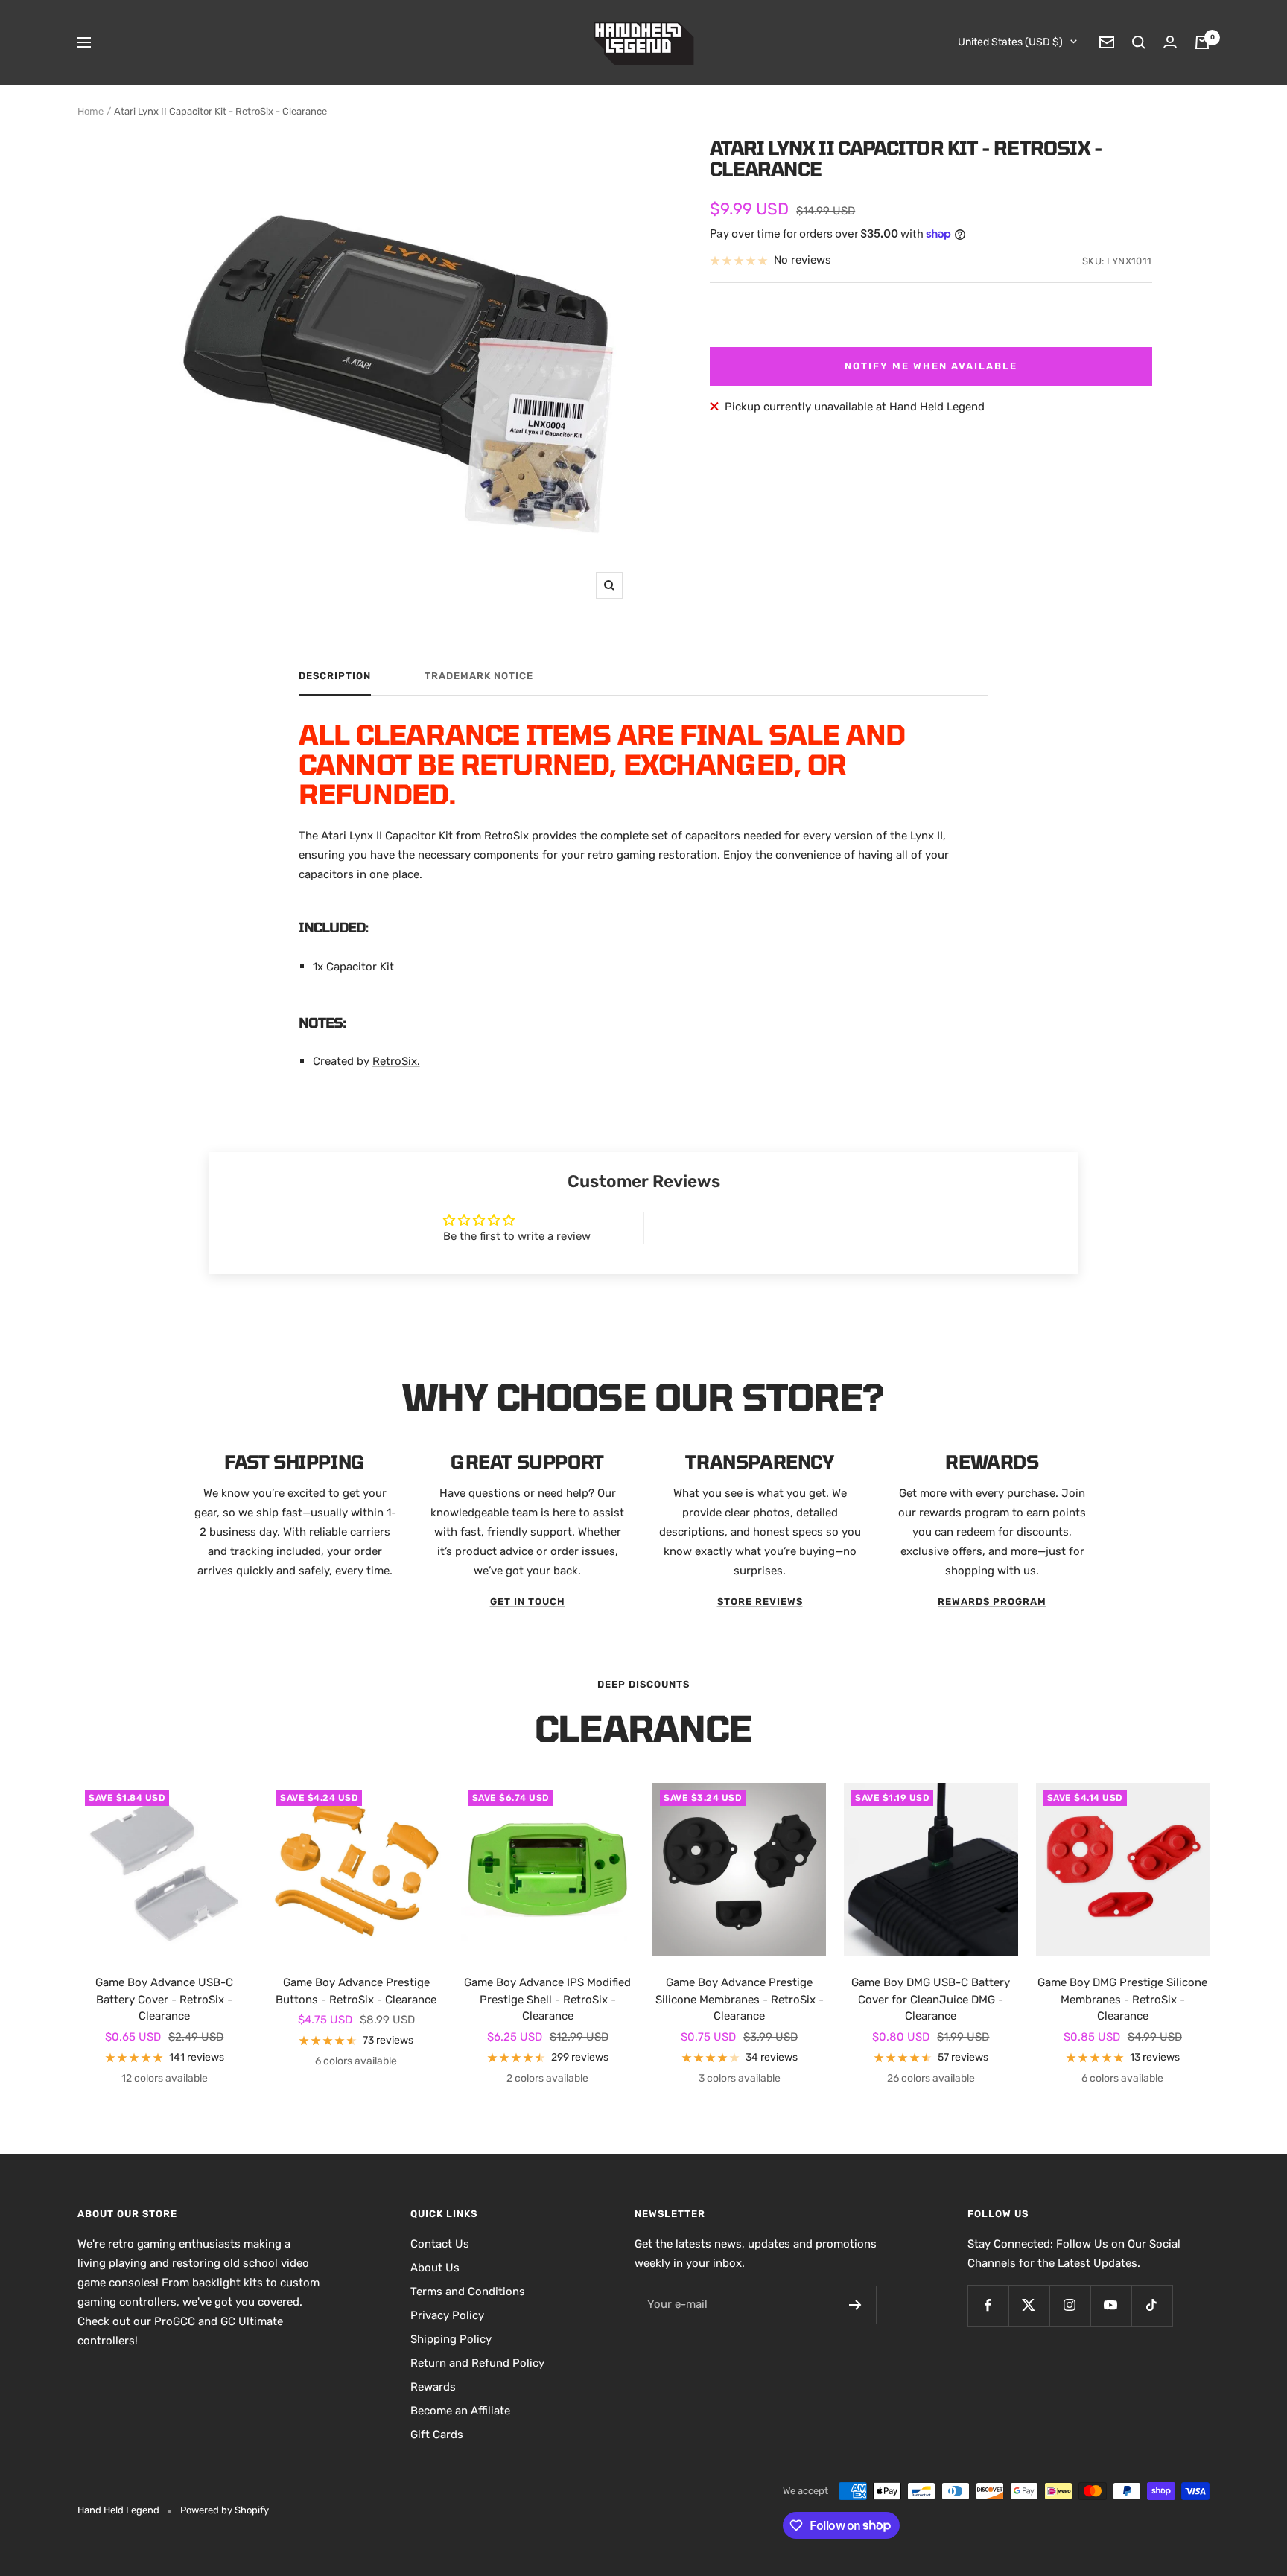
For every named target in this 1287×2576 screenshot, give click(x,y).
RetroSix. (396, 1061)
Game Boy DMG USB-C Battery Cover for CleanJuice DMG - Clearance (931, 1999)
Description (335, 676)
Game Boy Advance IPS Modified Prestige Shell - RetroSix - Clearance (547, 1999)
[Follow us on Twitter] (1029, 2305)
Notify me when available (931, 366)
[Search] (1139, 42)
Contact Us (440, 2244)
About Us (435, 2268)
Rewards (433, 2387)
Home (90, 111)
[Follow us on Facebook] (988, 2305)
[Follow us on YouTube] (1111, 2305)
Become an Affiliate (460, 2411)
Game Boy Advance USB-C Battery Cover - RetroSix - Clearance (164, 1999)
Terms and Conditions (468, 2292)
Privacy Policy (447, 2315)
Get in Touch (528, 1602)
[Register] (855, 2305)
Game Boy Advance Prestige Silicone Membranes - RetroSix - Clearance (740, 1999)
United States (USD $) (1010, 42)
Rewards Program (992, 1602)
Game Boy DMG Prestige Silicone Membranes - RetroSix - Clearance (1122, 1999)
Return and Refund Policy (477, 2363)
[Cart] (1202, 42)
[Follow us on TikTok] (1152, 2305)
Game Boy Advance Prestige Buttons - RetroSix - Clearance (356, 1991)
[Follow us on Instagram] (1070, 2305)
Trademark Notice (479, 676)
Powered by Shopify (225, 2510)
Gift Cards (437, 2435)
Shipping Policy (451, 2339)
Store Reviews (760, 1602)
